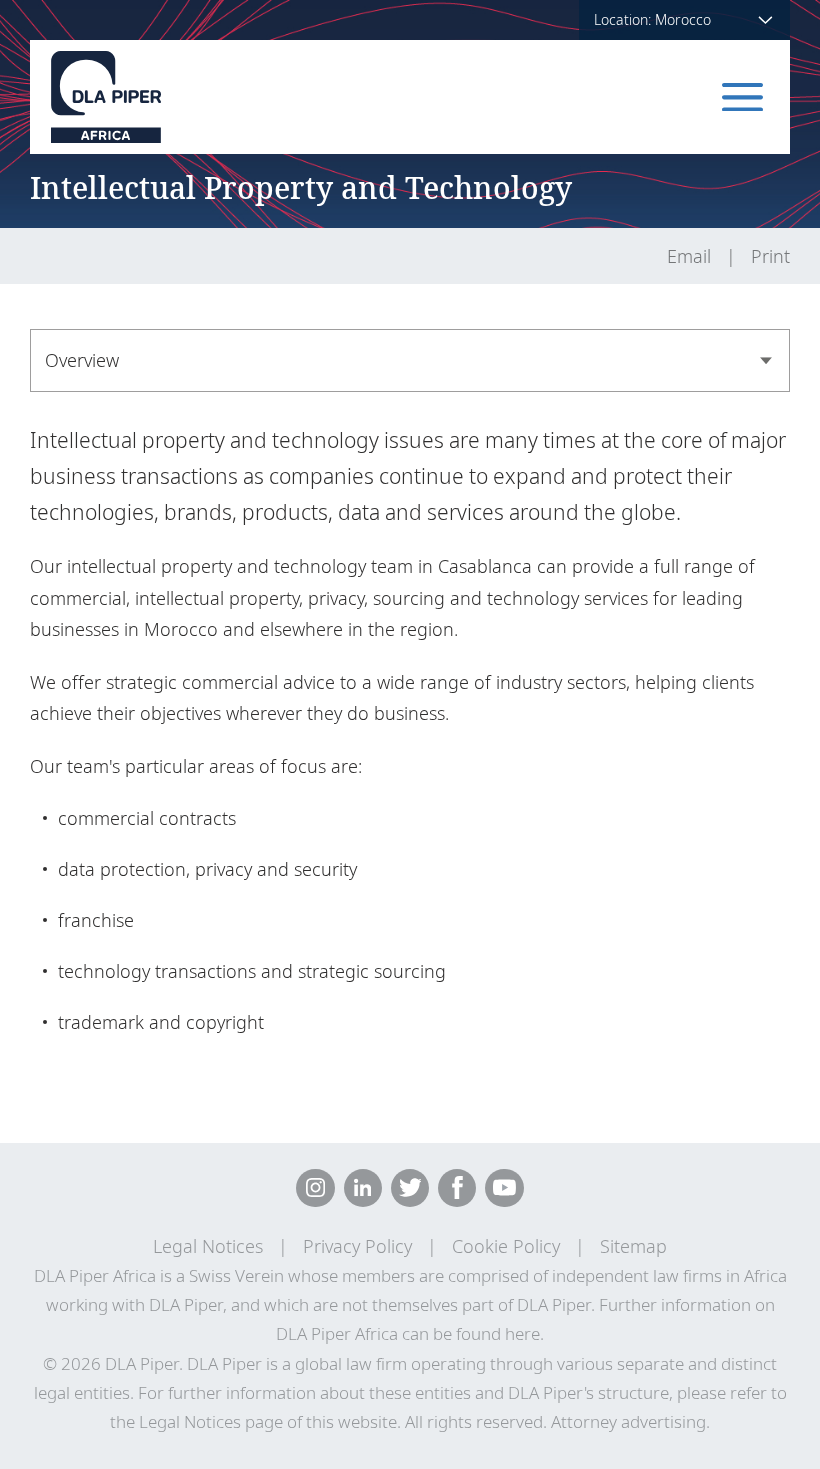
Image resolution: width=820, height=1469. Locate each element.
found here (498, 1333)
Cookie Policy (506, 1246)
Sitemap (633, 1246)
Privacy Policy (357, 1246)
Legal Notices (208, 1246)
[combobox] (410, 360)
